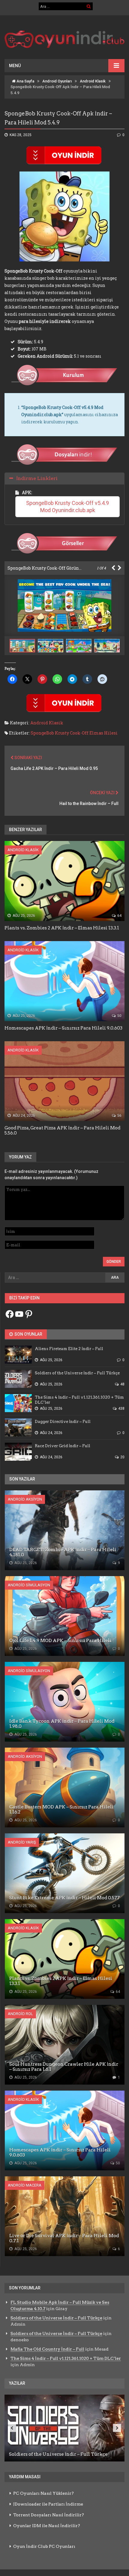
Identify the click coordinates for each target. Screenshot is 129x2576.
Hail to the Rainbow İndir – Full (89, 804)
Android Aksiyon (25, 1499)
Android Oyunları (57, 81)
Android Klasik (93, 81)
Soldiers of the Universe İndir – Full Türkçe (56, 2318)
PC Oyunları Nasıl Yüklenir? (43, 2493)
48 (122, 1384)
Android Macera (25, 2185)
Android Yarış (22, 1842)
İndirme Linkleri (37, 478)
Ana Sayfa (25, 81)
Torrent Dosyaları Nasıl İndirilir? (49, 2515)
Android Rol (20, 2014)
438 (121, 1409)
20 (122, 1457)
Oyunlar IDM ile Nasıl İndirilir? (47, 2526)
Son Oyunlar (28, 1334)
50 (119, 1016)
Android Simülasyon (29, 1585)
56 (119, 1116)
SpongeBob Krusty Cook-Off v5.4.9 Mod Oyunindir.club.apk (68, 507)
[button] (52, 646)
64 (119, 916)
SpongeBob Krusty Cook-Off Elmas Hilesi (74, 733)
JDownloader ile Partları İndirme (48, 2504)
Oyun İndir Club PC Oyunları (44, 2546)
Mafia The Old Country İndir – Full (47, 2349)
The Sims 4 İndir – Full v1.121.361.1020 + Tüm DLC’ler (66, 2358)
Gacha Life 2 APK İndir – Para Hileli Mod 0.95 (54, 768)
